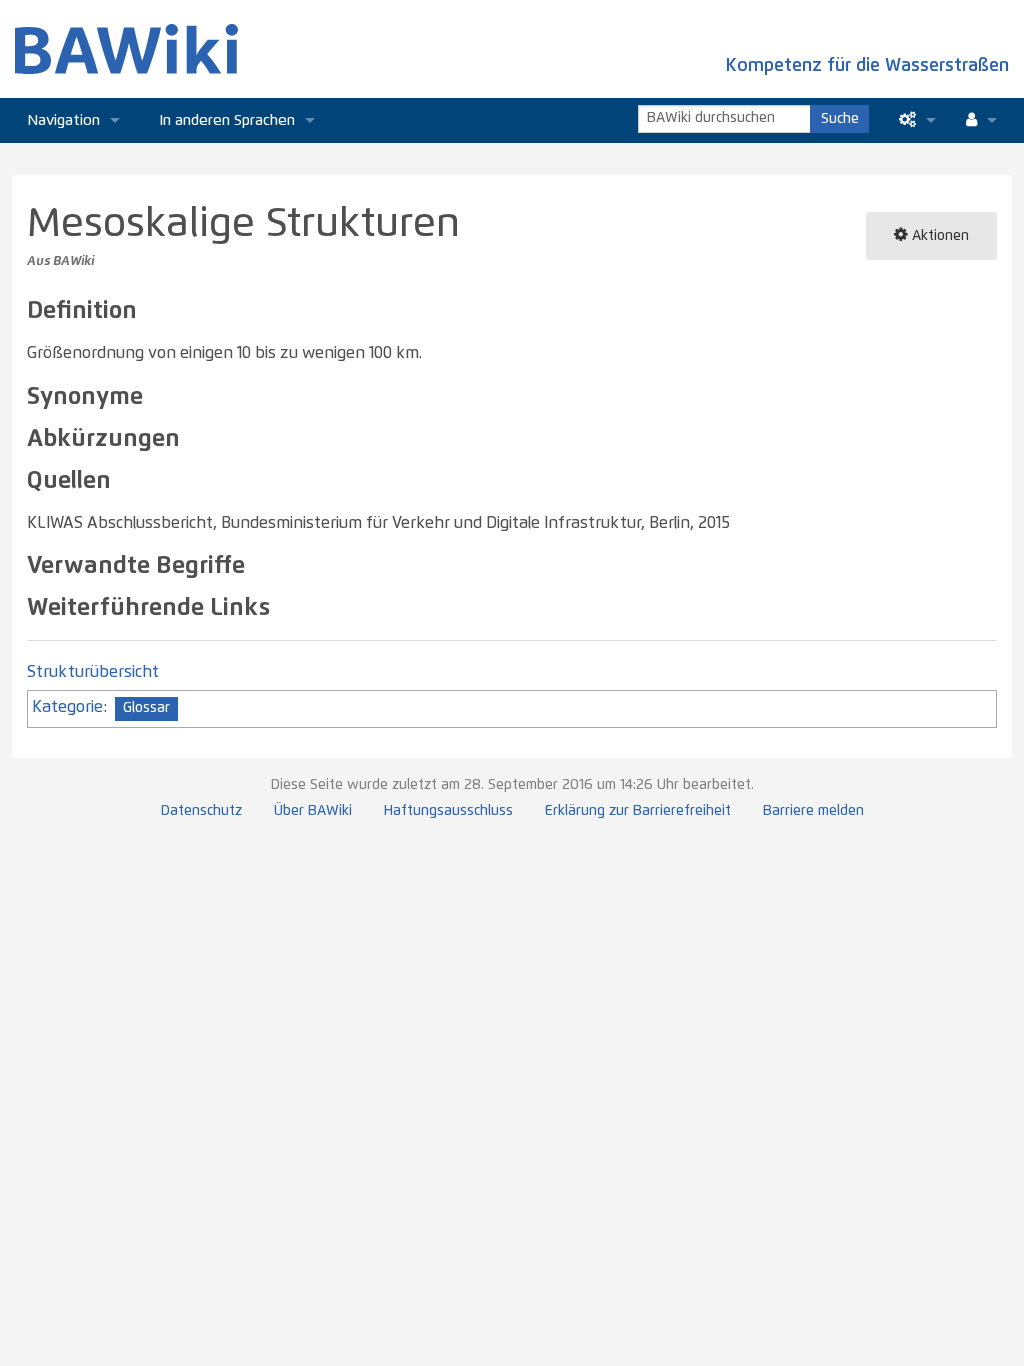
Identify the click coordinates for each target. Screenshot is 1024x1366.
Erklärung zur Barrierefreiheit (638, 811)
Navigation (63, 120)
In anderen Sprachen (227, 120)
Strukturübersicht (93, 672)
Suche (840, 119)
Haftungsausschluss (448, 811)
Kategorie (67, 707)
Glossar (146, 708)
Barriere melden (813, 811)
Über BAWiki (313, 811)
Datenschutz (201, 811)
